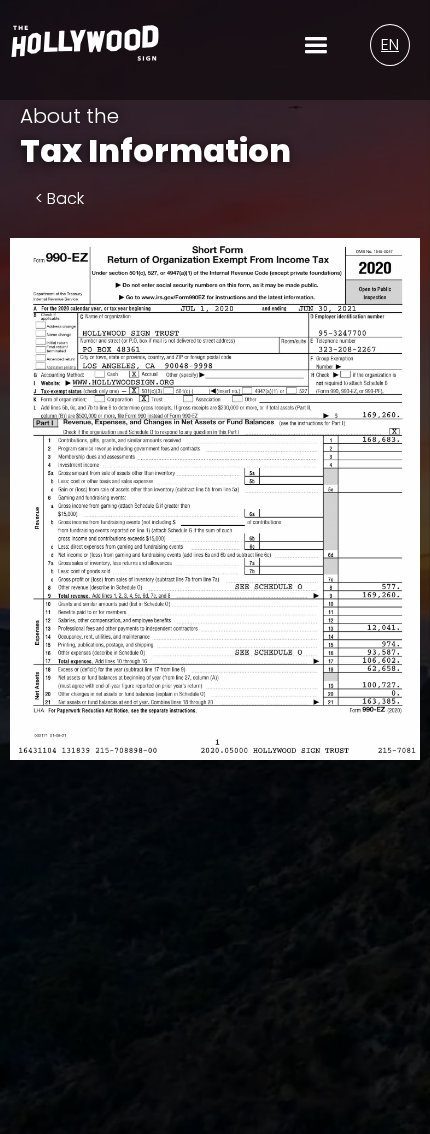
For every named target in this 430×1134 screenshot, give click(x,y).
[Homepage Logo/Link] (85, 50)
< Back (59, 198)
